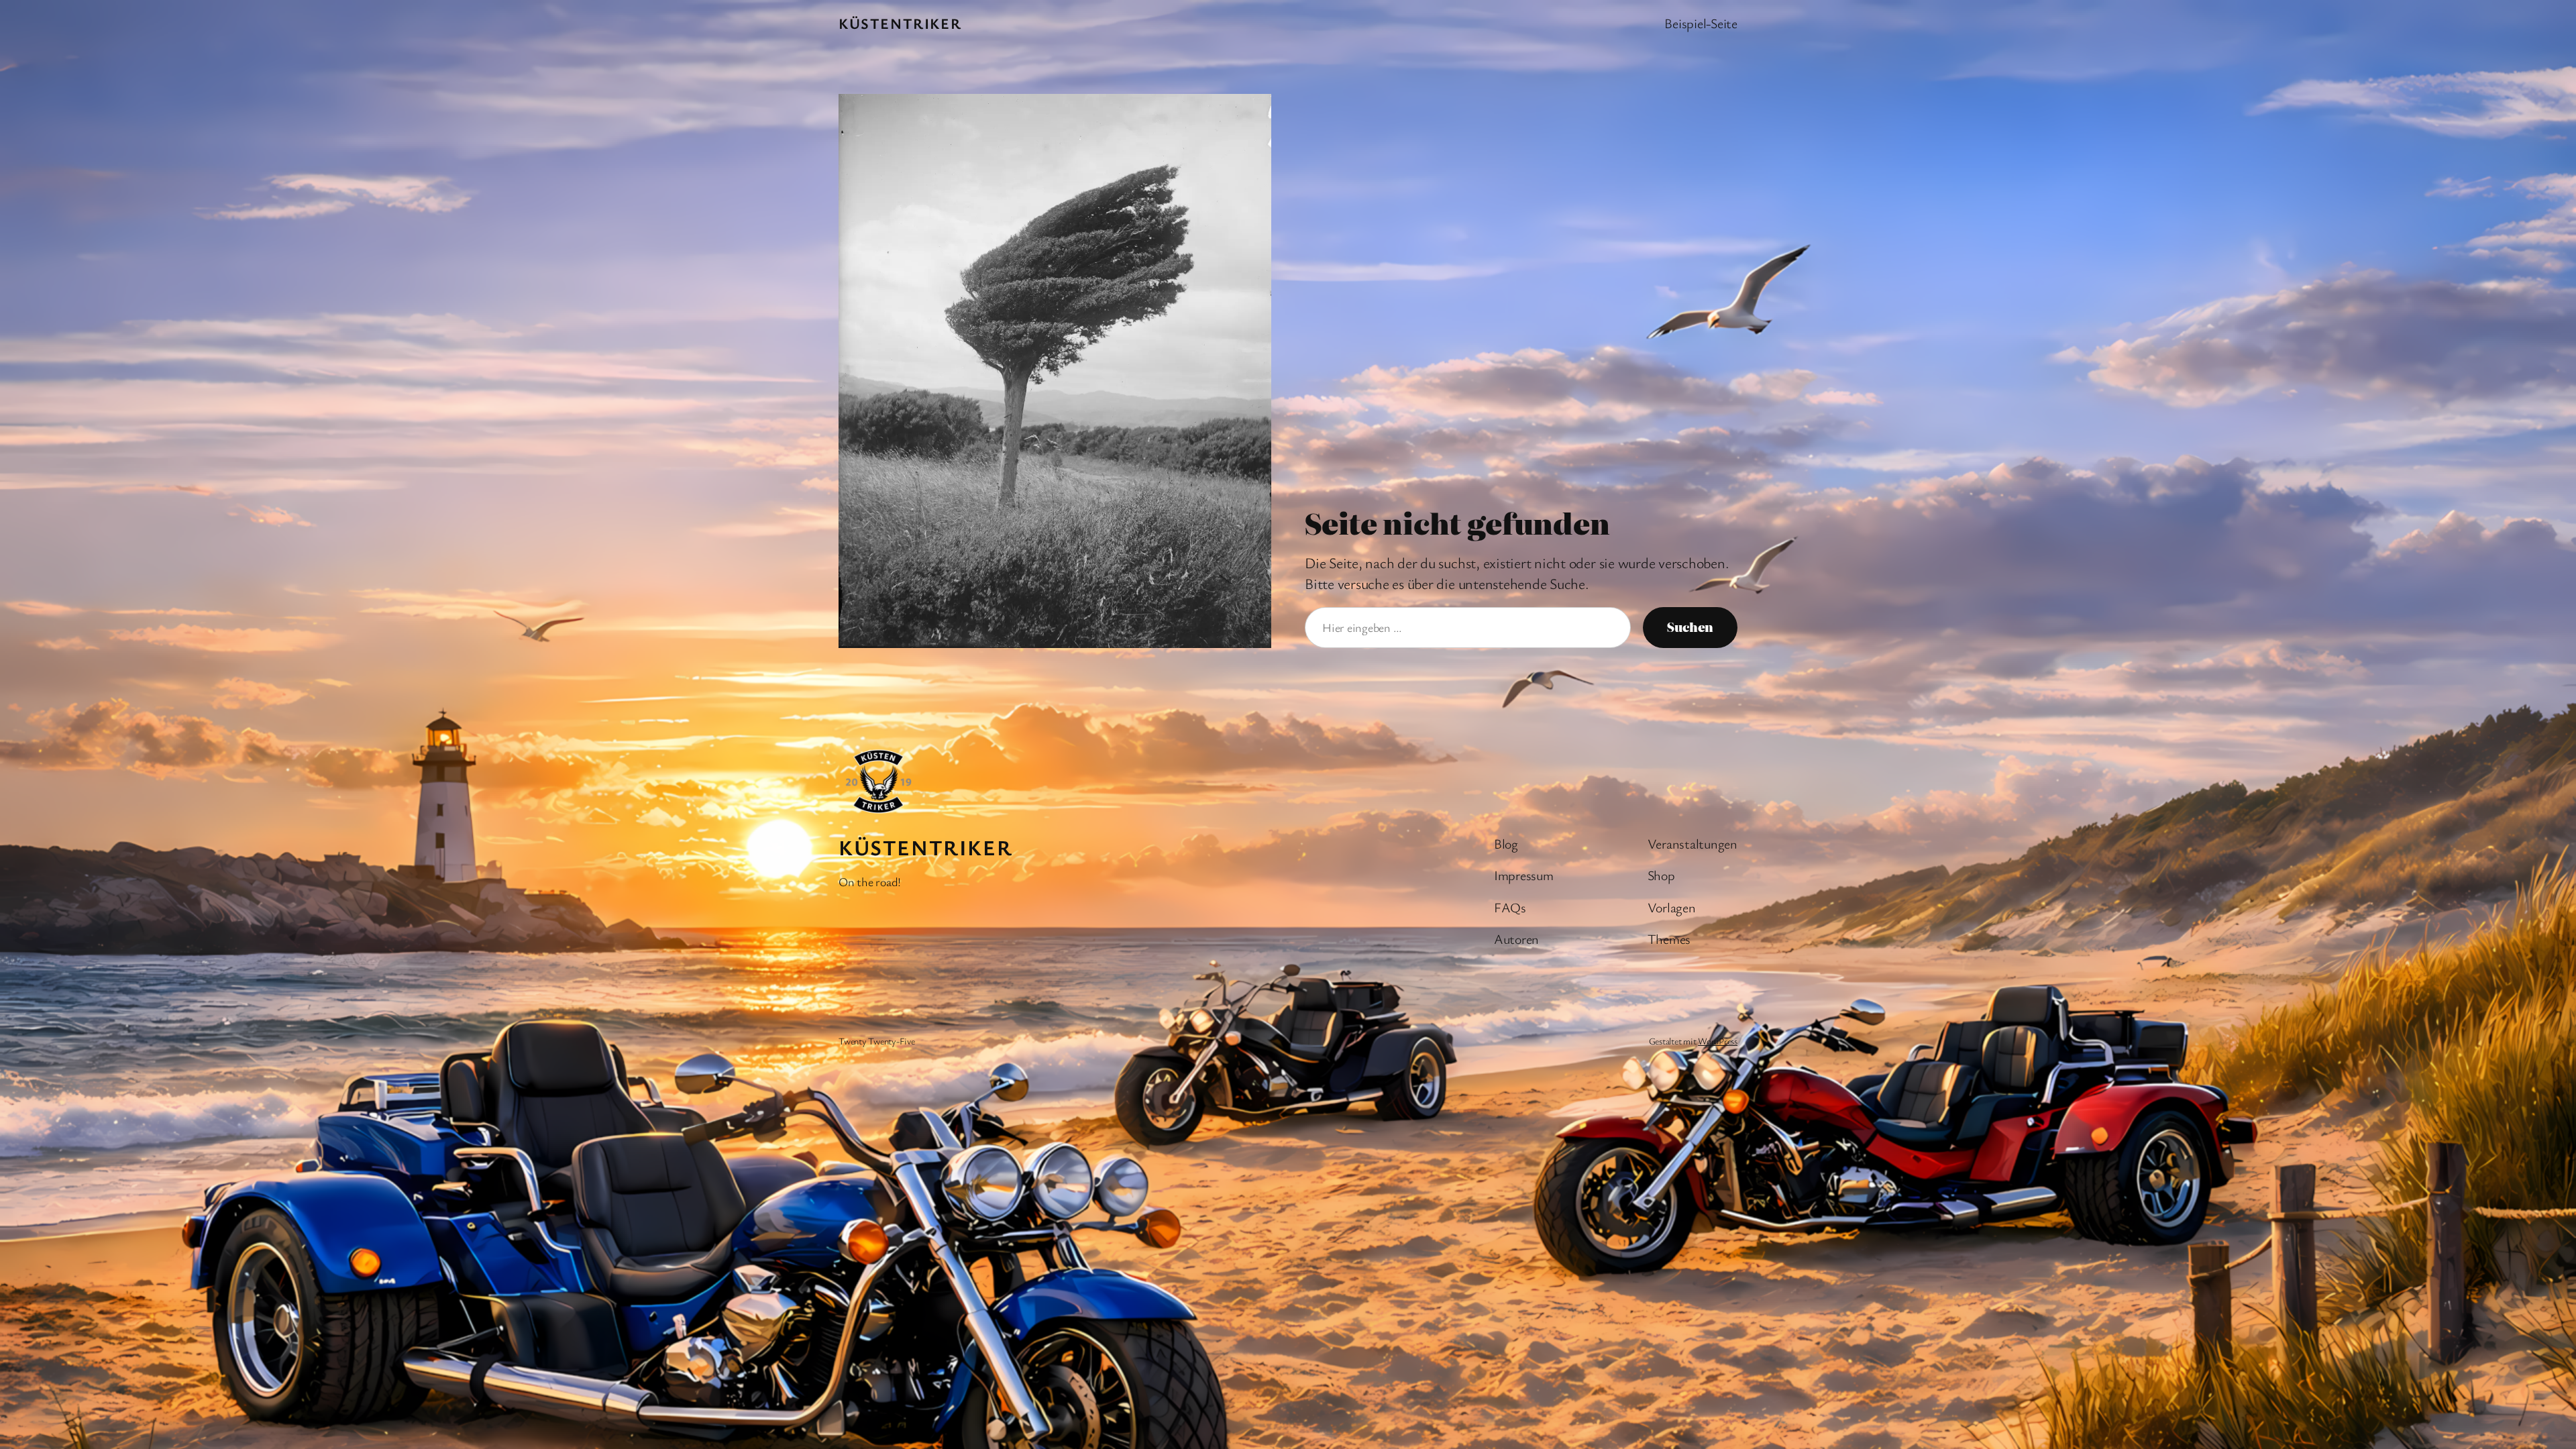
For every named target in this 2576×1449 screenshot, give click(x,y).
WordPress (1718, 1041)
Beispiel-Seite (1701, 23)
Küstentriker (900, 23)
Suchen (1690, 627)
